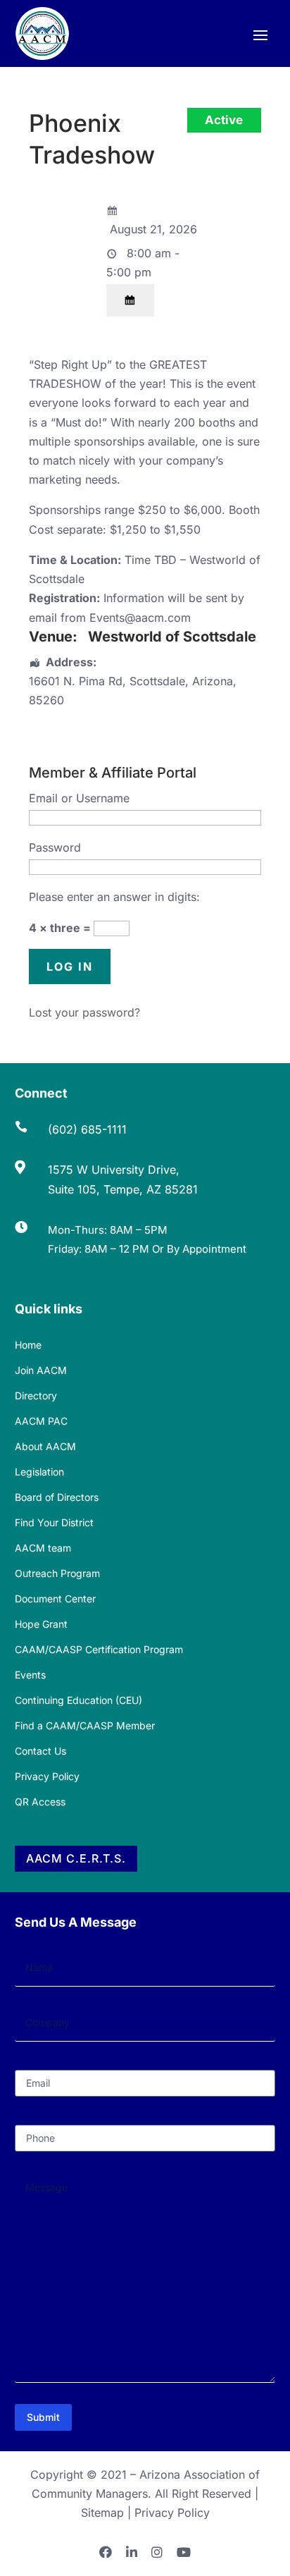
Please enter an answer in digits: (114, 897)
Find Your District (54, 1522)
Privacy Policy (47, 1776)
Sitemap (102, 2513)
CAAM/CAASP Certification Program (99, 1649)
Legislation (39, 1472)
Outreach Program (57, 1573)
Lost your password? (84, 1012)
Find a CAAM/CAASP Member (85, 1725)
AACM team (43, 1548)
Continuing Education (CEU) (78, 1700)
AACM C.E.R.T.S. (76, 1858)
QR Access (40, 1802)
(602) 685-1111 (87, 1129)
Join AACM (41, 1370)
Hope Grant (41, 1624)
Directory (36, 1396)
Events (30, 1675)
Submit (43, 2417)
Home (28, 1345)
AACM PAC (41, 1421)
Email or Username (79, 798)
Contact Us (40, 1751)
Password (55, 847)
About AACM (45, 1446)
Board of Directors (57, 1497)
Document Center (55, 1599)
